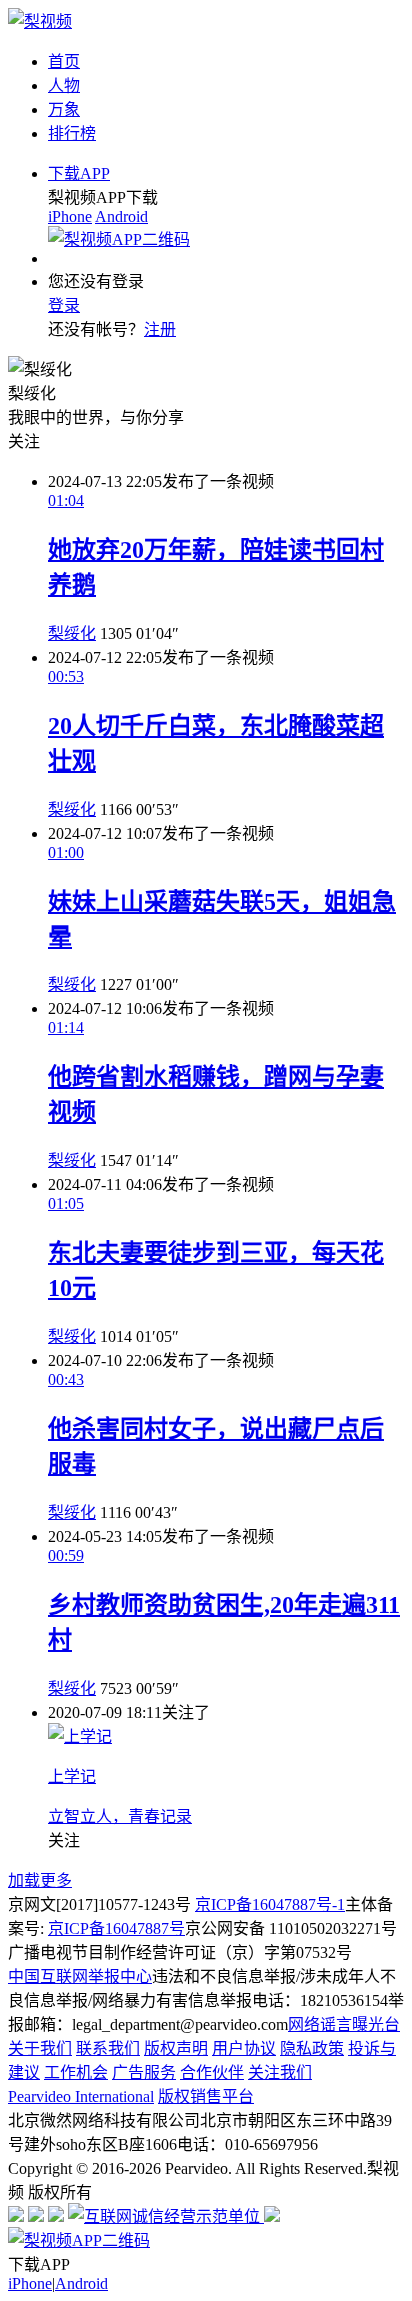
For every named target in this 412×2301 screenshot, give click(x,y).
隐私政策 (312, 2048)
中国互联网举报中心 (80, 1976)
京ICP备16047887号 (116, 1928)
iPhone (70, 216)
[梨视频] (40, 21)
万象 (64, 109)
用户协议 (244, 2048)
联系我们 (108, 2048)
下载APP (79, 173)
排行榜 (72, 133)
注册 (160, 329)
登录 (64, 305)
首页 (64, 61)
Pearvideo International (81, 2096)
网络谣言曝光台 (344, 2024)
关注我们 (280, 2072)
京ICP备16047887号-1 (270, 1904)
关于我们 (40, 2048)
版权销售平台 (206, 2096)
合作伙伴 (212, 2072)
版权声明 (176, 2048)
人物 (64, 85)
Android (121, 216)
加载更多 (40, 1880)
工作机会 (76, 2072)
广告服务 (144, 2072)
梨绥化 (72, 633)
